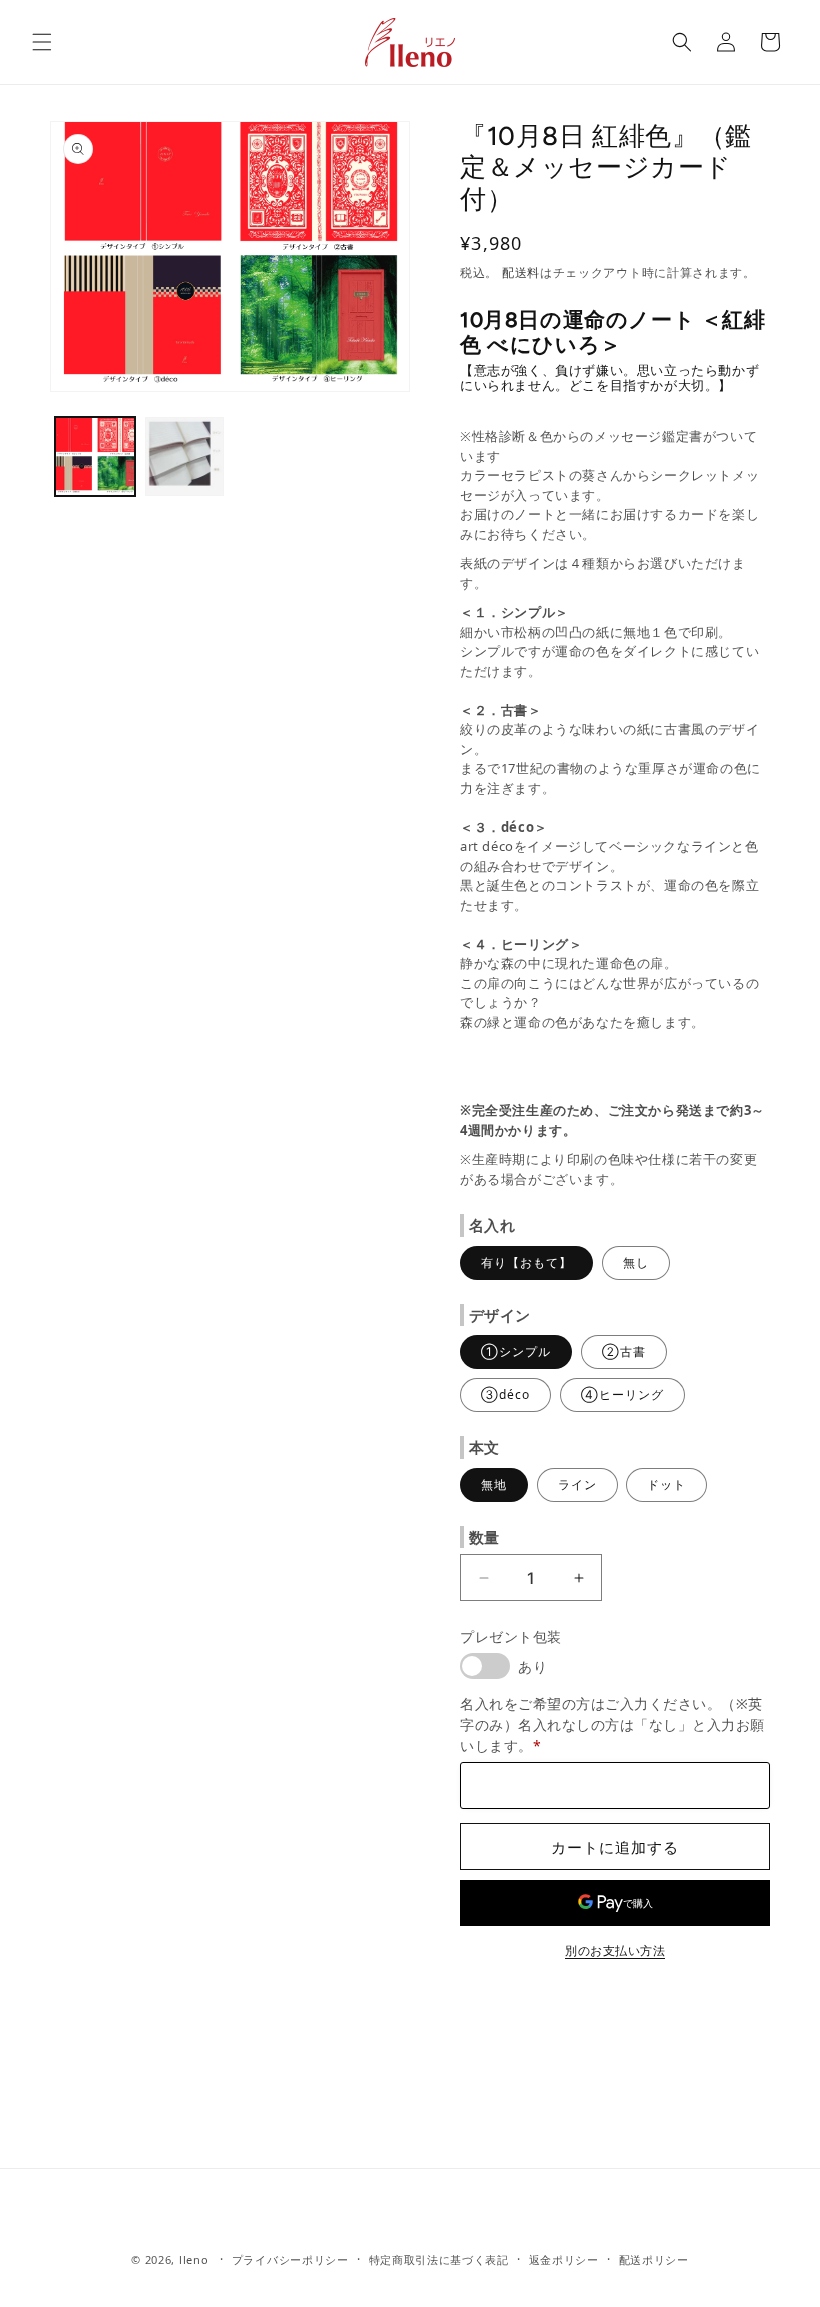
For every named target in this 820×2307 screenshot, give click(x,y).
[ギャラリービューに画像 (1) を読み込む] (95, 457)
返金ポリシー (564, 2259)
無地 (494, 1484)
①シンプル (516, 1351)
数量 (484, 1537)
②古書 (624, 1351)
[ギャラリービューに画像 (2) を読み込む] (185, 457)
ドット (666, 1484)
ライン (577, 1484)
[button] (42, 42)
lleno (194, 2259)
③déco (505, 1394)
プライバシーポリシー (290, 2259)
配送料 (521, 272)
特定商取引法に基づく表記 (439, 2259)
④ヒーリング (622, 1394)
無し (636, 1262)
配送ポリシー (654, 2259)
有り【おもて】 (526, 1262)
